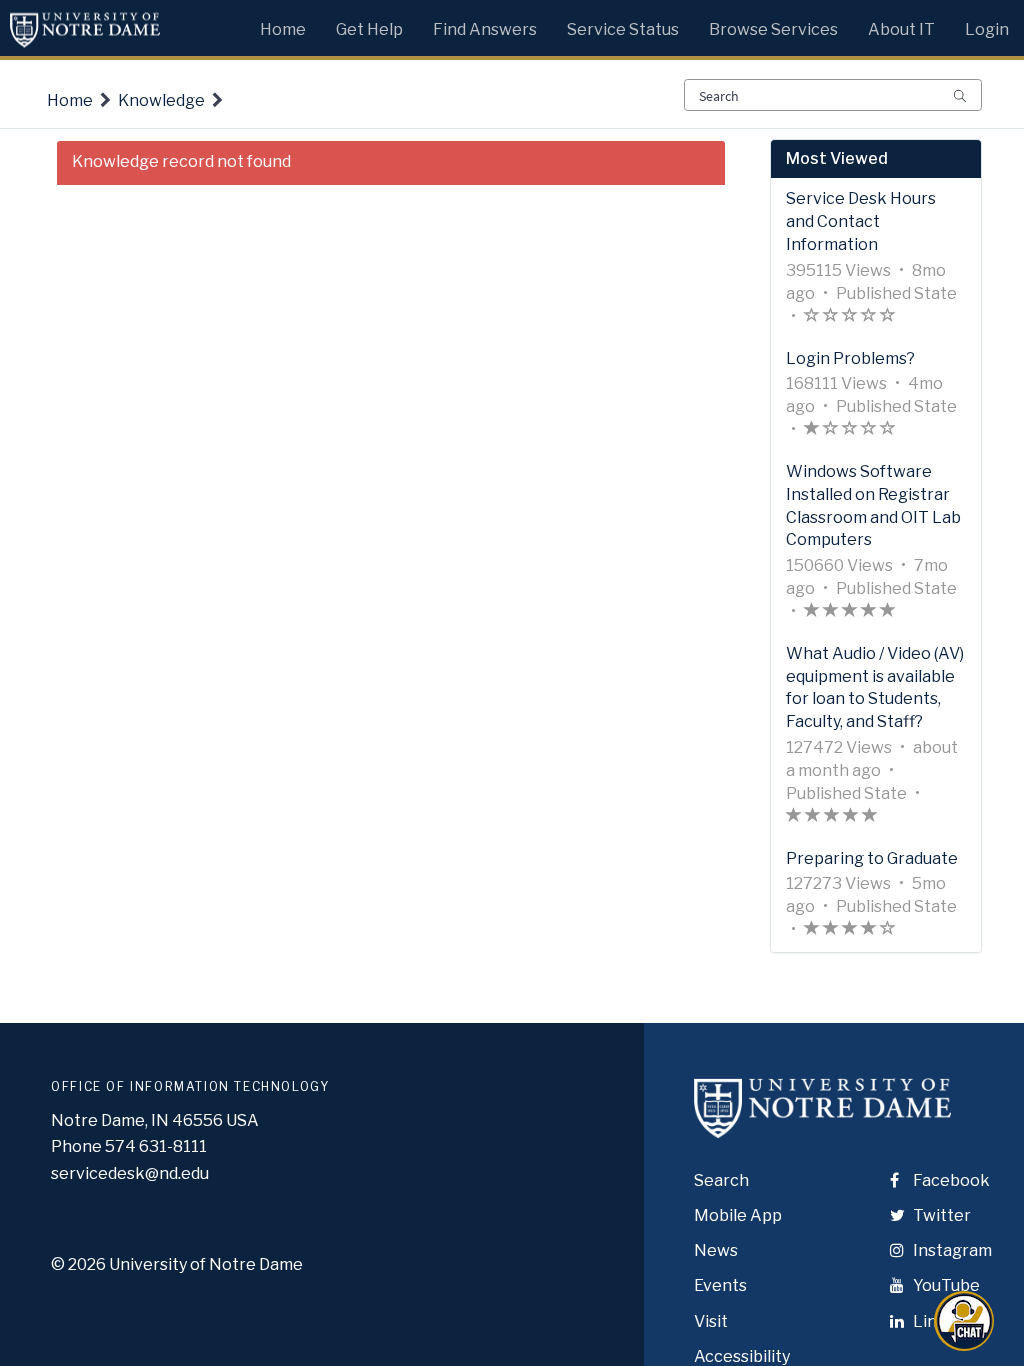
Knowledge (161, 100)
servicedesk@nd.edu (130, 1173)
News (716, 1250)
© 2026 (78, 1264)
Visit (711, 1321)
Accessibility (742, 1356)
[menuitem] (283, 25)
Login (987, 29)
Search (721, 1180)
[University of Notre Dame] (822, 1125)
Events (720, 1285)
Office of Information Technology (190, 1086)
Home (70, 100)
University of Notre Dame (206, 1264)
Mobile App (738, 1215)
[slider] (850, 317)
